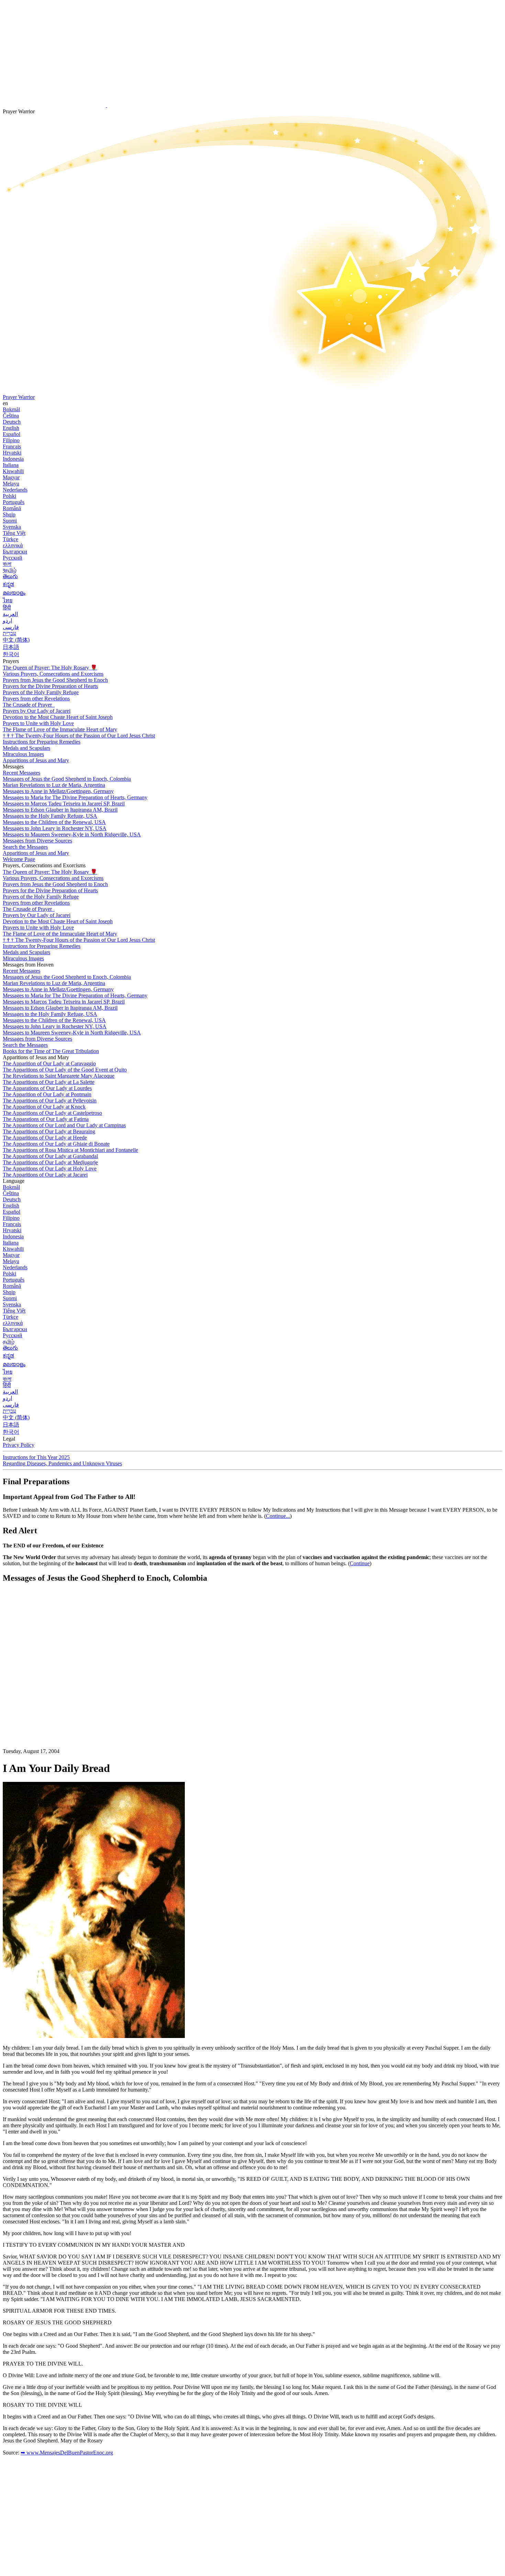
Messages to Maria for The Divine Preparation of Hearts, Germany (75, 797)
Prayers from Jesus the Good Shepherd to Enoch (55, 680)
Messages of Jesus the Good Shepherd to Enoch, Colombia (67, 779)
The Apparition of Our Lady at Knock (44, 1107)
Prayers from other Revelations (36, 699)
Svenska (12, 527)
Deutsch (12, 422)
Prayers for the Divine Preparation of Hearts (50, 686)
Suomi (10, 521)
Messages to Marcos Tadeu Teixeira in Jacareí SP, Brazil (64, 804)
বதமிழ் (10, 570)
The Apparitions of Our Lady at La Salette (49, 1082)
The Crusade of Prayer (28, 705)
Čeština (11, 416)
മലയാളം (14, 593)
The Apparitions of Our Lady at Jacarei (45, 1175)
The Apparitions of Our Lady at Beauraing (49, 1131)
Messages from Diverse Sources (37, 841)
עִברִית (9, 633)
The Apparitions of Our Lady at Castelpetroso (52, 1113)
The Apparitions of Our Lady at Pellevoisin (50, 1101)
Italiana (11, 465)
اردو (7, 621)
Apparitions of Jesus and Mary (36, 760)
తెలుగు (10, 576)
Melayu (11, 484)
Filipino (11, 440)
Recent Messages (21, 773)
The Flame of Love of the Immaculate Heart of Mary (60, 729)
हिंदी (7, 608)
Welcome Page (19, 859)
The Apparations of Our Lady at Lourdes (47, 1088)
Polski (9, 496)
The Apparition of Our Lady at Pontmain (47, 1094)
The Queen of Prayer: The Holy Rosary (50, 668)
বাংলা (7, 564)
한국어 (11, 654)
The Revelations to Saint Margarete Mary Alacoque (59, 1076)
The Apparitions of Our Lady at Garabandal (50, 1156)
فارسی (11, 627)
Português (14, 502)
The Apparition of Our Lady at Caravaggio (49, 1063)
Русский (13, 558)
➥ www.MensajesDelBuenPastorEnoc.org (67, 2453)
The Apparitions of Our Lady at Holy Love (50, 1169)
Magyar (11, 477)
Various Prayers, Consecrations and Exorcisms (53, 674)
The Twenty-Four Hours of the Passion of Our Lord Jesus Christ (79, 736)
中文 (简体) (16, 640)
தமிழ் (9, 1342)
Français (12, 446)
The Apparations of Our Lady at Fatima (46, 1119)
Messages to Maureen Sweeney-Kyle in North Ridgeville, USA (72, 834)
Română (12, 508)
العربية (10, 614)
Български (15, 552)
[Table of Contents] (54, 1692)
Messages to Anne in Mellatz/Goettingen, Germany (58, 791)
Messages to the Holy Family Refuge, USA (50, 816)
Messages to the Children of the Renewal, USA (54, 822)
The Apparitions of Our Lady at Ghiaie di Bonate (56, 1144)
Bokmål (11, 409)
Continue (360, 1563)
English (11, 428)
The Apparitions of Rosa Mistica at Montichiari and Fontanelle (70, 1150)
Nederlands (15, 490)
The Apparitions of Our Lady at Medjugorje (50, 1162)
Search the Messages (25, 847)
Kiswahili (13, 471)
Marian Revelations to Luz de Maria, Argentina (54, 785)
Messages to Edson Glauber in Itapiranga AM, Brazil (60, 810)
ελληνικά (13, 545)
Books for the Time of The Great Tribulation (51, 1051)
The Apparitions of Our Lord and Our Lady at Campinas (64, 1125)
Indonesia (13, 459)
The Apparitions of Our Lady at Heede (45, 1138)
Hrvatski (12, 453)
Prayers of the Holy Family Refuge (41, 692)
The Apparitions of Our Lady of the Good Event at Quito (65, 1070)
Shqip (9, 514)
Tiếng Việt (14, 533)
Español (12, 434)
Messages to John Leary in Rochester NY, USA (55, 828)
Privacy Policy (19, 1445)
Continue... (278, 1516)
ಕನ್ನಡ (8, 584)
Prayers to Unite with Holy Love (38, 723)
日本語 (11, 647)
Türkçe (10, 539)
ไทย (8, 600)
